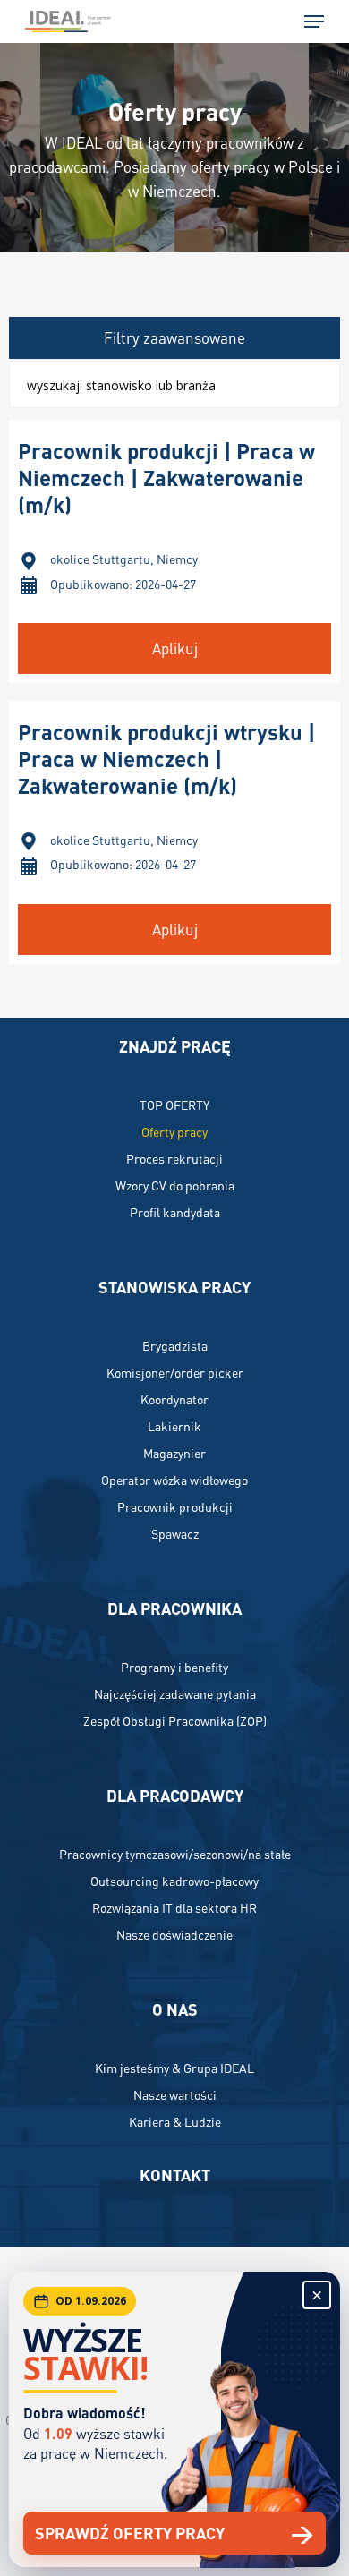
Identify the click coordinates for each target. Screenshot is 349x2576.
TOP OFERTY (174, 1105)
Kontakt (175, 2175)
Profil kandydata (175, 1212)
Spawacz (175, 1533)
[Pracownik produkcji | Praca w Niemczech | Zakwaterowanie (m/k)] (175, 551)
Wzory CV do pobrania (175, 1185)
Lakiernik (174, 1426)
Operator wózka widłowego (174, 1480)
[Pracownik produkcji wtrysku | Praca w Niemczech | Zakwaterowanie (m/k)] (175, 832)
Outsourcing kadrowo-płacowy (174, 1881)
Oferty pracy (174, 1131)
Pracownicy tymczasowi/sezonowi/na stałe (175, 1854)
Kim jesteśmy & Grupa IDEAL (174, 2068)
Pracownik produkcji (175, 1506)
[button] (314, 21)
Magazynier (174, 1453)
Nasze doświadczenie (174, 1934)
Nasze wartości (175, 2094)
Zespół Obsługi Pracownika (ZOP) (175, 1720)
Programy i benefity (174, 1667)
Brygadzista (175, 1345)
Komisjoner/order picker (175, 1372)
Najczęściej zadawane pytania (175, 1693)
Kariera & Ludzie (175, 2121)
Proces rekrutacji (174, 1158)
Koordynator (174, 1399)
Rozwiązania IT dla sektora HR (174, 1907)
